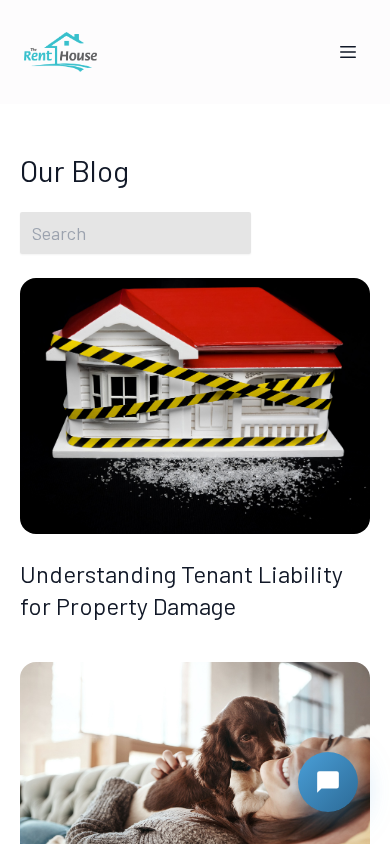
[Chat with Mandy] (328, 782)
